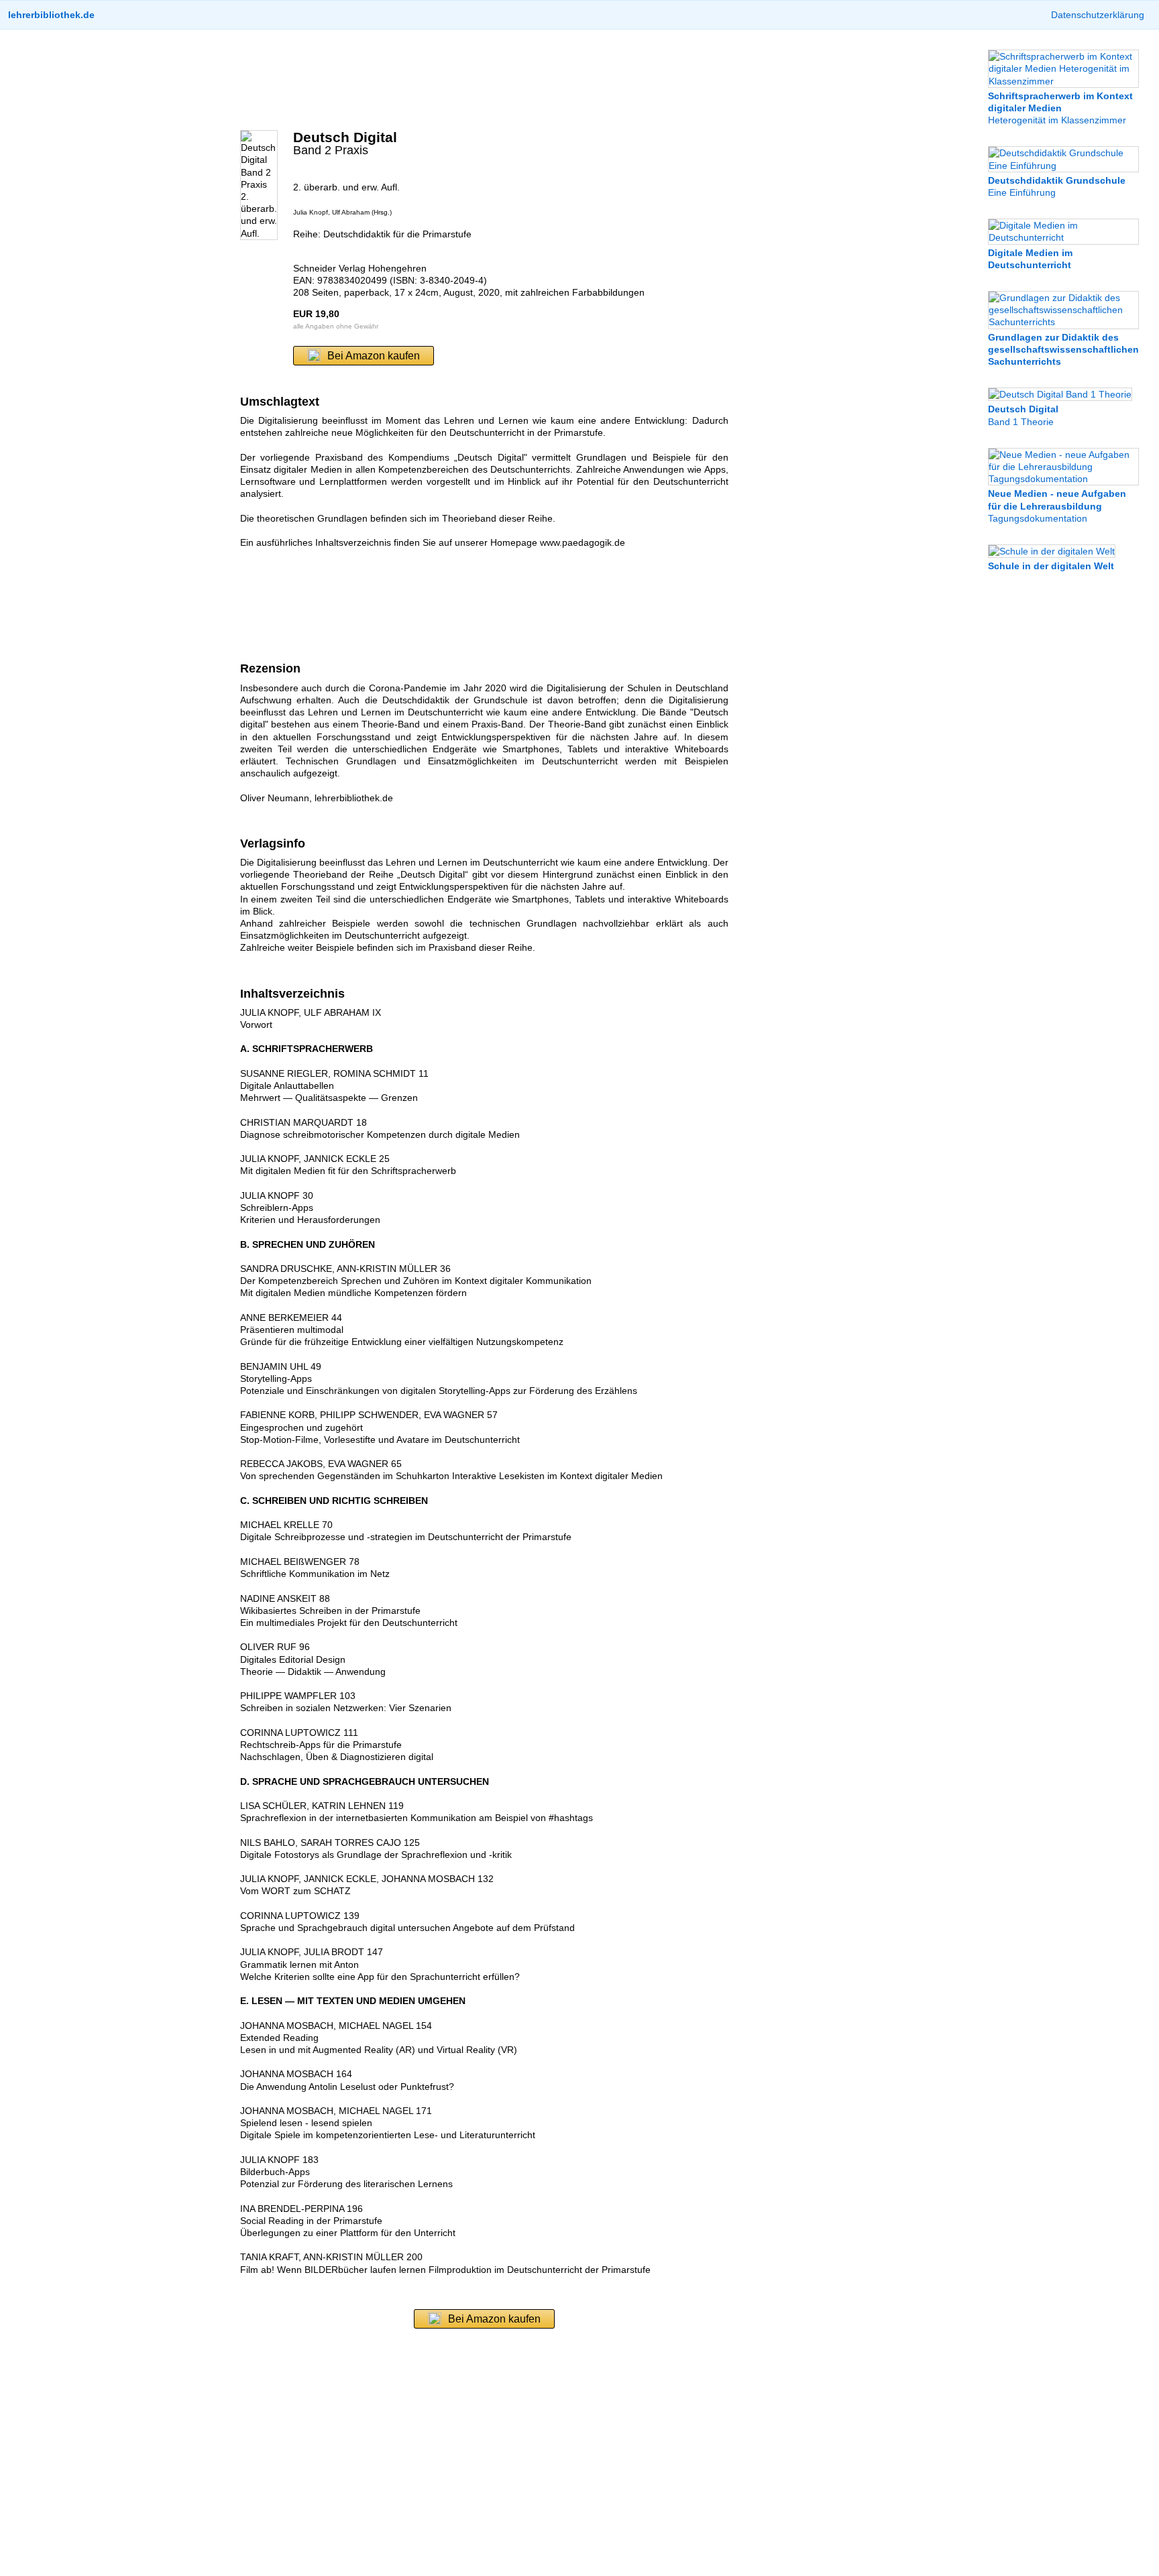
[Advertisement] (484, 80)
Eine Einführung (1057, 186)
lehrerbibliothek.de (51, 15)
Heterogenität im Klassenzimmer (1060, 108)
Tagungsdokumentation (1057, 506)
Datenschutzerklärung (1098, 15)
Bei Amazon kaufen (374, 356)
